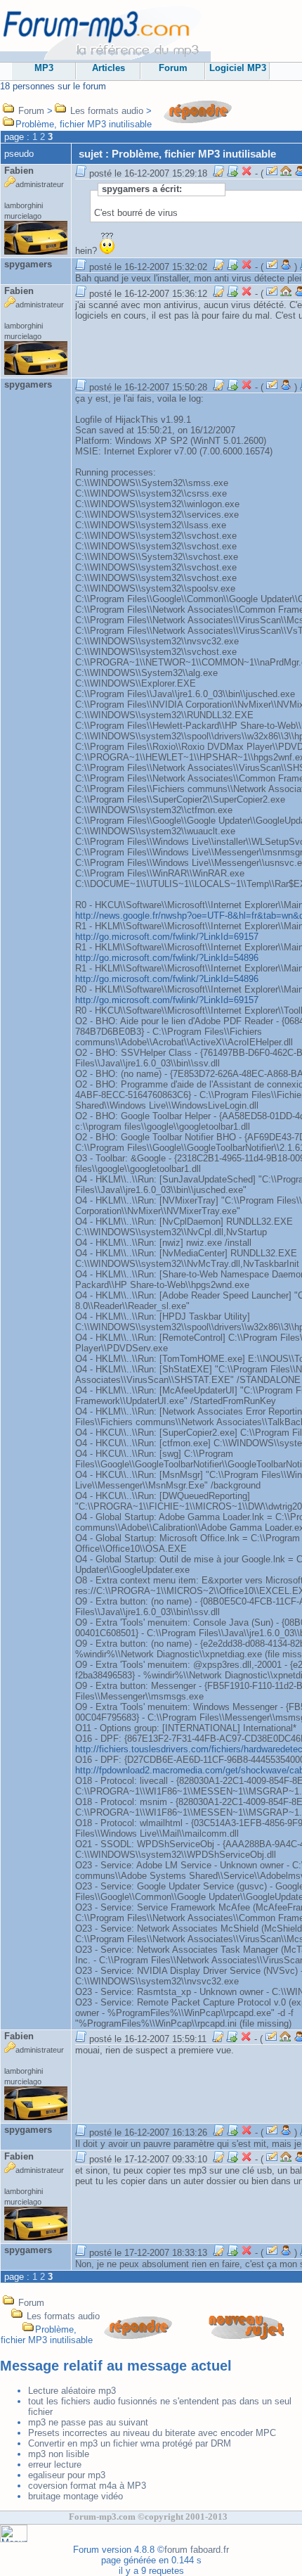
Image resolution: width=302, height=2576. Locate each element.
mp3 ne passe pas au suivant (88, 2422)
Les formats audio (107, 111)
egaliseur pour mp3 (67, 2475)
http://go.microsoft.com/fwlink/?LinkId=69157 (167, 937)
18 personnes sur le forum (53, 86)
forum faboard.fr (197, 2550)
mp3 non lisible (59, 2454)
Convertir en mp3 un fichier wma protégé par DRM (130, 2443)
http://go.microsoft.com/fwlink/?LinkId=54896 (167, 958)
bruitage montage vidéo (75, 2496)
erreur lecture (55, 2465)
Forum (173, 68)
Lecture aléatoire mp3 (72, 2391)
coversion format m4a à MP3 (87, 2486)
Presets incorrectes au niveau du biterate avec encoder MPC (152, 2433)
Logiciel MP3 (238, 68)
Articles (109, 68)
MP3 (44, 68)
